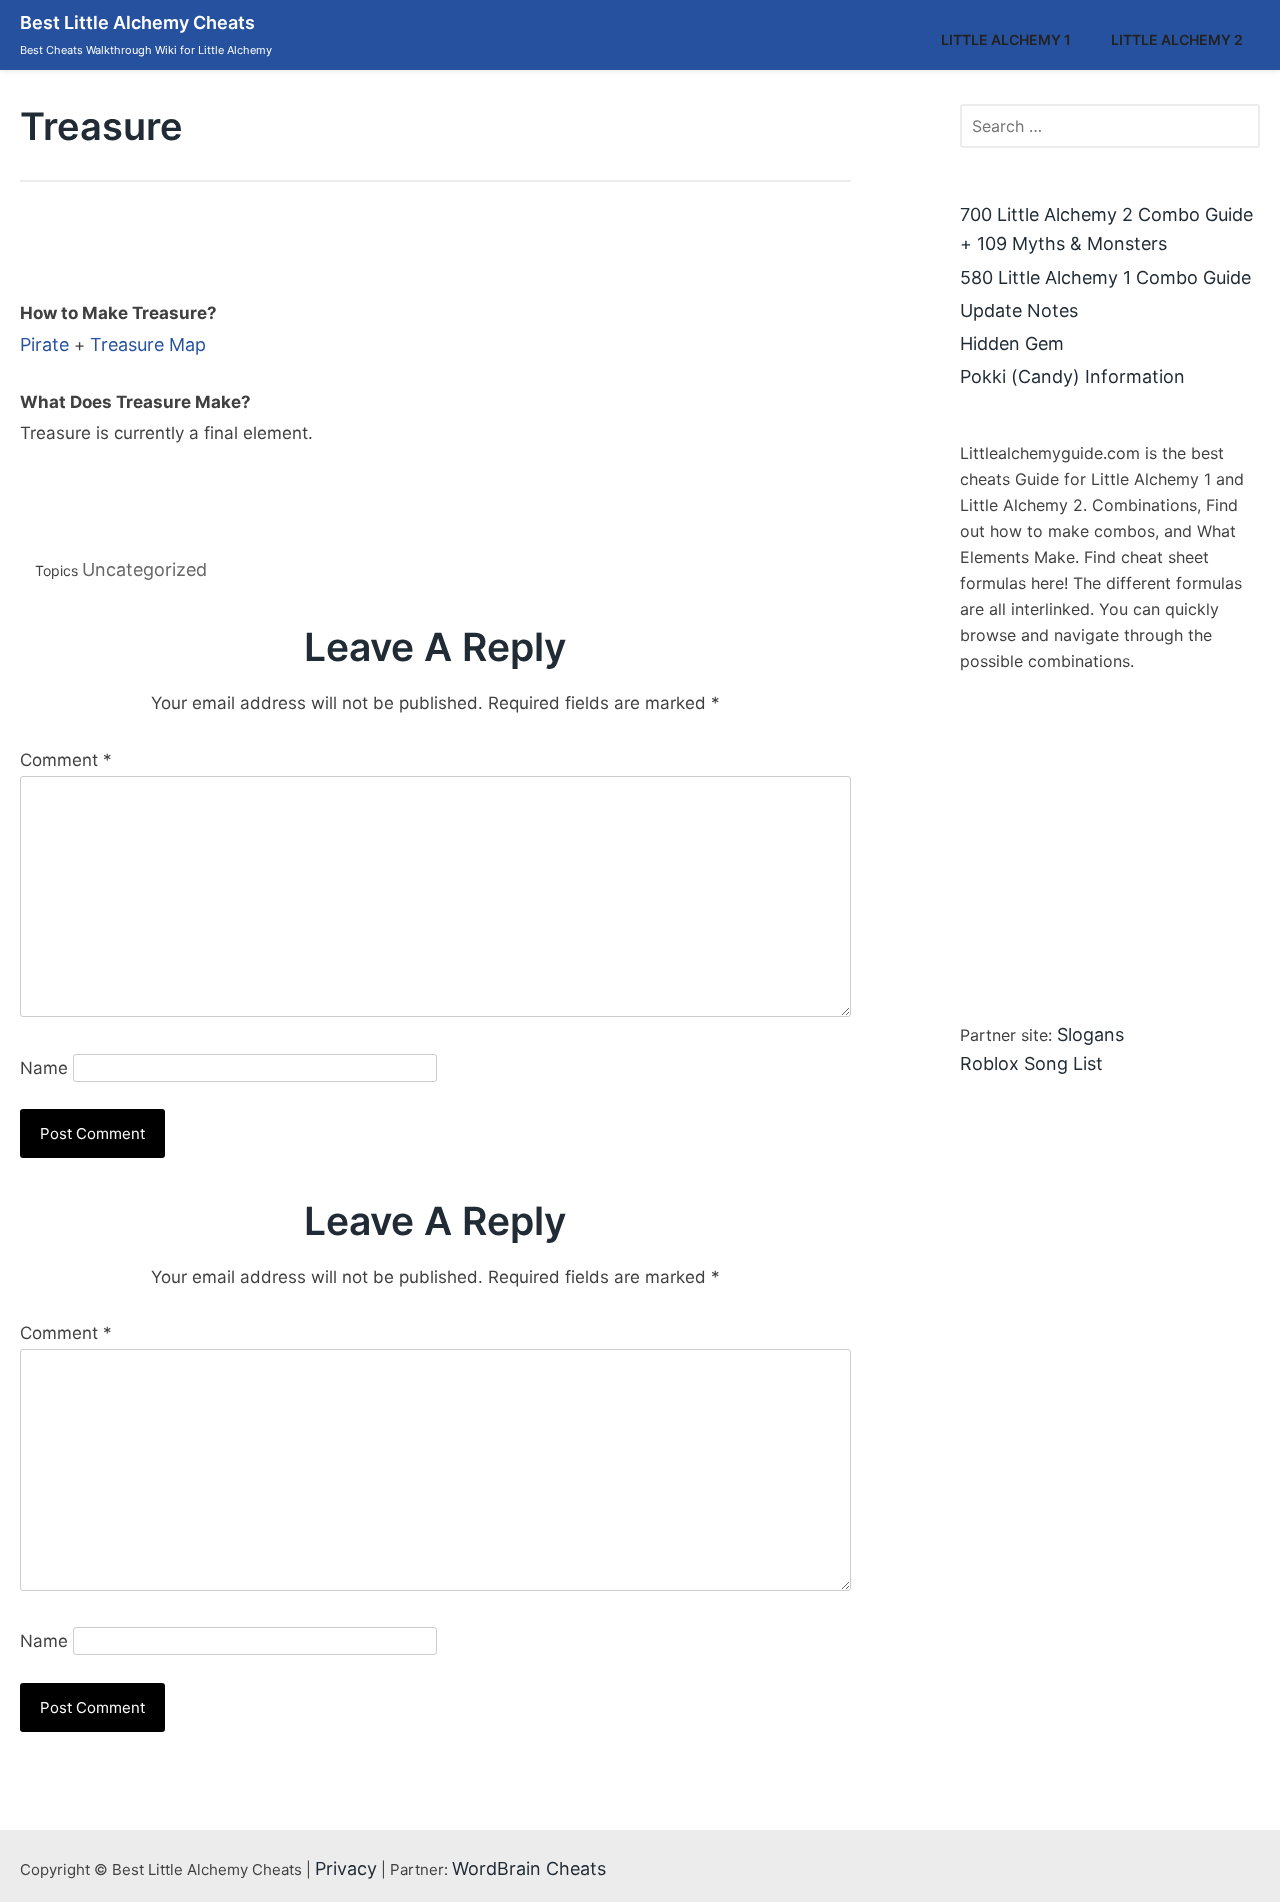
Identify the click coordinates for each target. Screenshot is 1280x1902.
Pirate (44, 344)
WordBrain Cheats (529, 1868)
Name (44, 1068)
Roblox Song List (1031, 1063)
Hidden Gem (1012, 343)
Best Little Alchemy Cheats (137, 22)
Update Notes (1019, 310)
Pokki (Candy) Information (1072, 376)
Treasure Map (148, 344)
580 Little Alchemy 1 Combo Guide (1105, 277)
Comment (66, 760)
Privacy (346, 1868)
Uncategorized (144, 569)
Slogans (1090, 1034)
